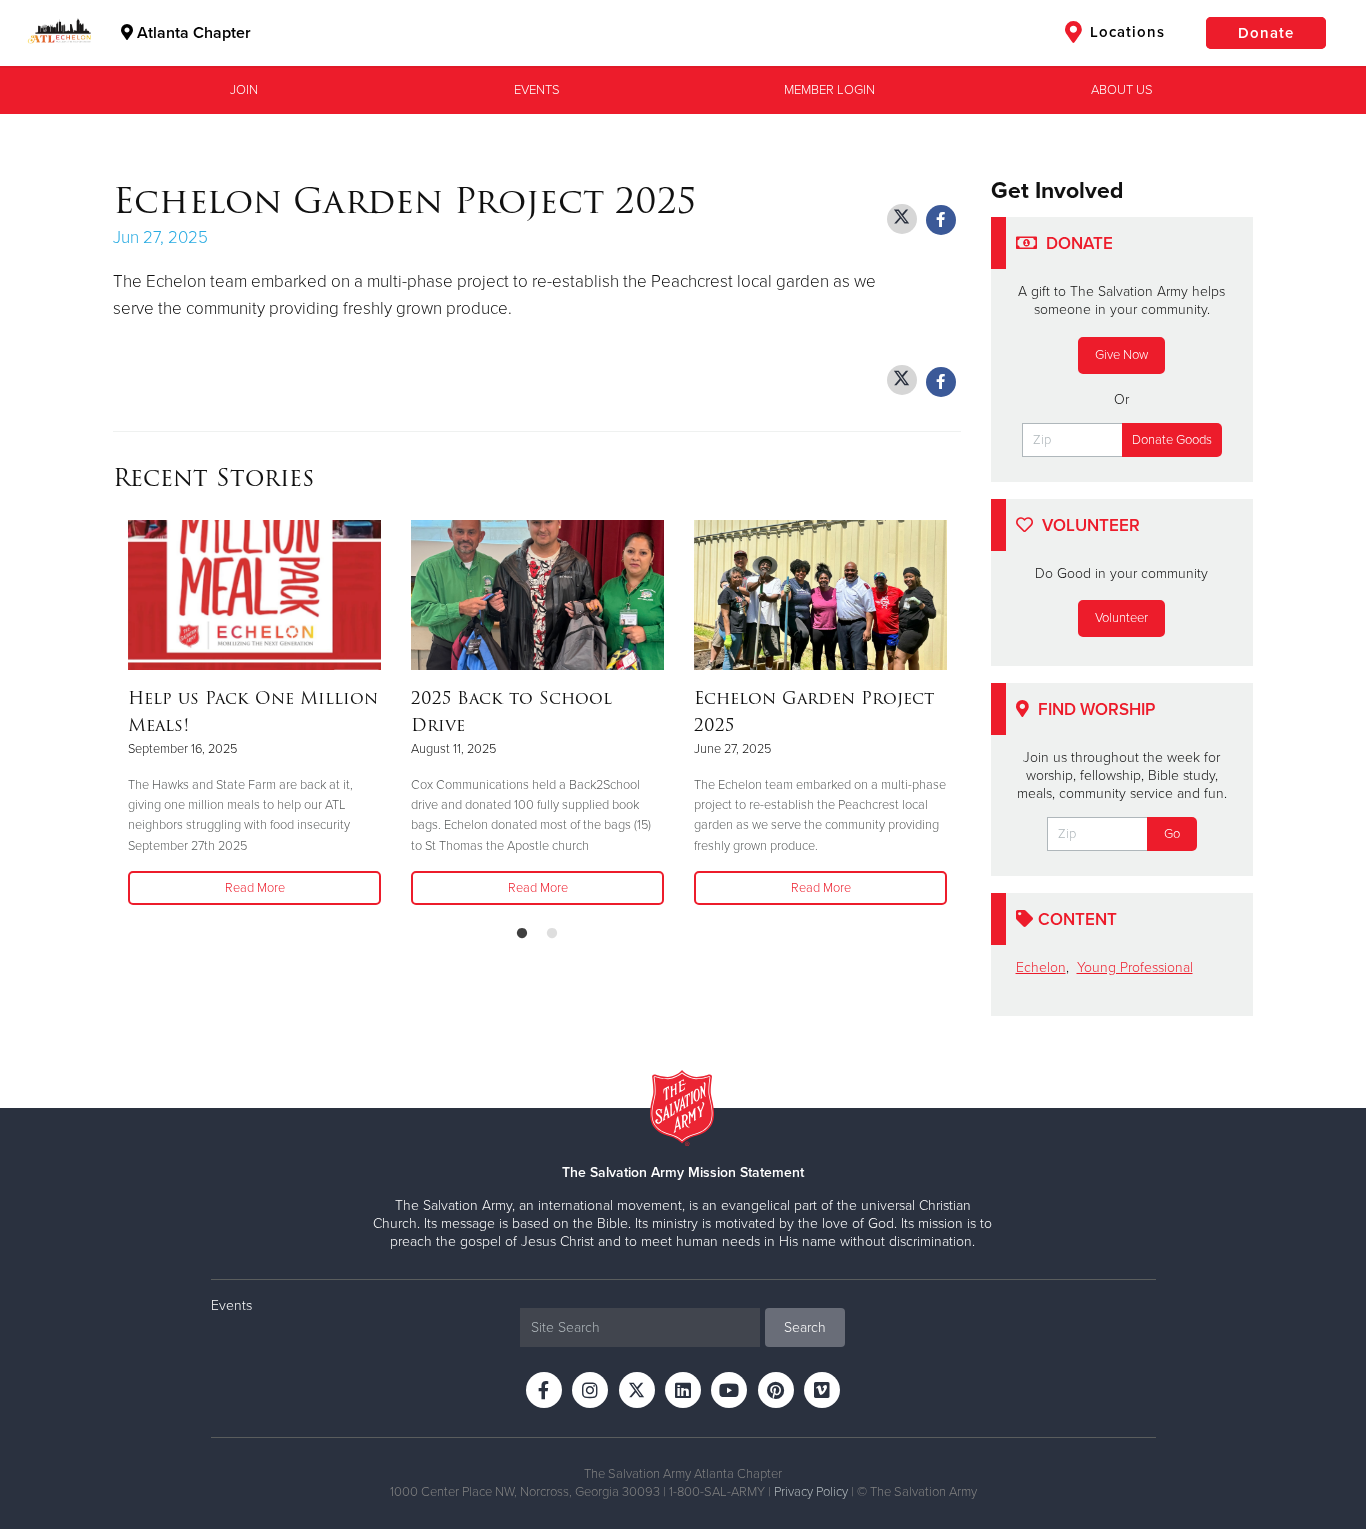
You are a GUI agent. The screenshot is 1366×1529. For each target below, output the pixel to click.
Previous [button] (119, 714)
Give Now (1121, 355)
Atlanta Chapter (192, 33)
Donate (1266, 33)
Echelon (1041, 967)
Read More (255, 888)
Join (244, 90)
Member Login (829, 90)
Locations (1125, 32)
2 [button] (552, 934)
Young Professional (1135, 967)
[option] (254, 714)
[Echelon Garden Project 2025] (820, 595)
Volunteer (1121, 618)
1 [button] (522, 934)
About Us (1122, 90)
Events (537, 90)
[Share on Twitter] (902, 219)
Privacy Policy (811, 1492)
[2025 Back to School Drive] (537, 595)
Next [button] (955, 714)
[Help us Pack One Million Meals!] (254, 595)
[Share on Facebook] (941, 220)
